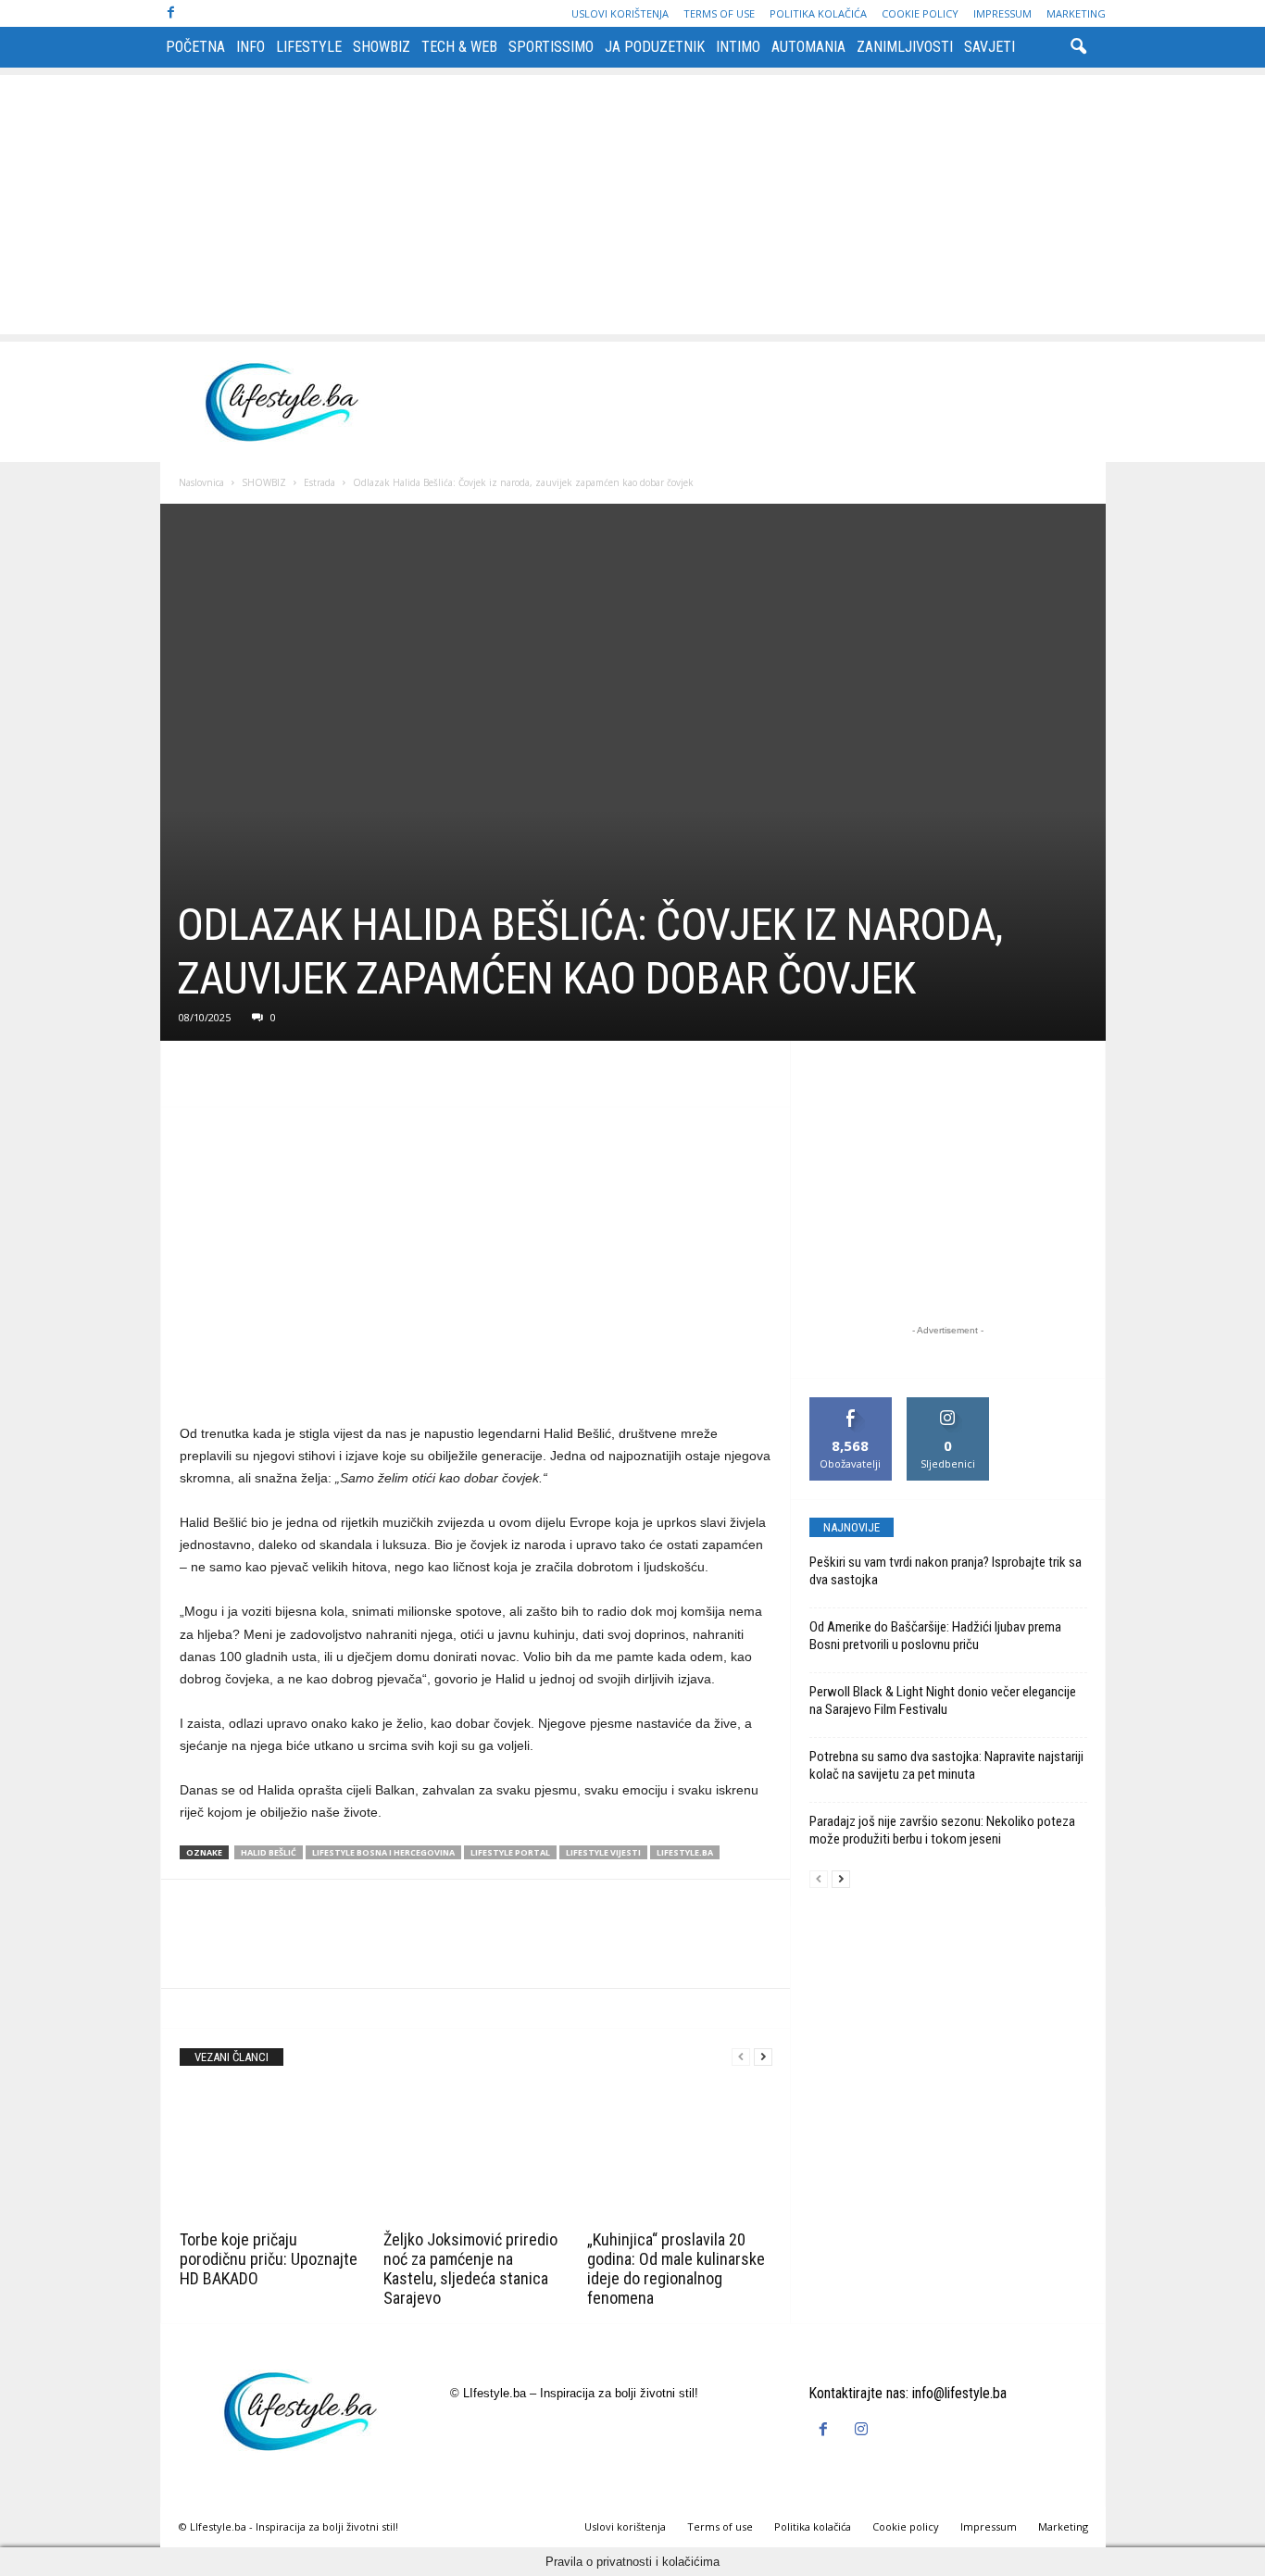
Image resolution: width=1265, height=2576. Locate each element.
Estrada (319, 482)
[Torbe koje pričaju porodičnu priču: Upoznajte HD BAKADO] (272, 2155)
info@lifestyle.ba (959, 2393)
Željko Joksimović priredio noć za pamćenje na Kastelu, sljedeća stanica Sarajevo (470, 2269)
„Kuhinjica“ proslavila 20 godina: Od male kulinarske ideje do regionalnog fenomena (676, 2269)
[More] (369, 1079)
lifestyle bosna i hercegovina (383, 1852)
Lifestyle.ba (685, 1852)
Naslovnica (201, 482)
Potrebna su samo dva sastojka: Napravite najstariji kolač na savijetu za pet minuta (946, 1765)
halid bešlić (269, 1852)
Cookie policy (920, 13)
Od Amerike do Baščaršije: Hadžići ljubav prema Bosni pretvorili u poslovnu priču (935, 1636)
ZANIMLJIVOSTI (905, 47)
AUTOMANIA (808, 47)
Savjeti (989, 47)
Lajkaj (851, 1404)
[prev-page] (741, 2057)
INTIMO (738, 47)
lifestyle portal (510, 1852)
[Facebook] (171, 13)
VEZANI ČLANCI (232, 2057)
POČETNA (195, 47)
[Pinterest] (283, 1079)
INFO (250, 47)
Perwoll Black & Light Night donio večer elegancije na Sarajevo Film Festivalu (943, 1701)
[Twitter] (241, 1079)
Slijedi (948, 1404)
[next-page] (763, 2057)
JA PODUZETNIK (655, 47)
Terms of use (719, 13)
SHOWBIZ (382, 47)
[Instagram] (864, 2430)
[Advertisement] (632, 205)
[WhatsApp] (326, 1079)
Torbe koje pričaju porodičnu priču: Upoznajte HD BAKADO (269, 2259)
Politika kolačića (818, 13)
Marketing (1076, 13)
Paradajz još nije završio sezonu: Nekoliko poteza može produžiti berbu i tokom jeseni (942, 1830)
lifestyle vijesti (603, 1852)
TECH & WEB (459, 47)
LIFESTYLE (309, 47)
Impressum (1002, 13)
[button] (1078, 47)
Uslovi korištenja (620, 13)
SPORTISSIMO (551, 47)
